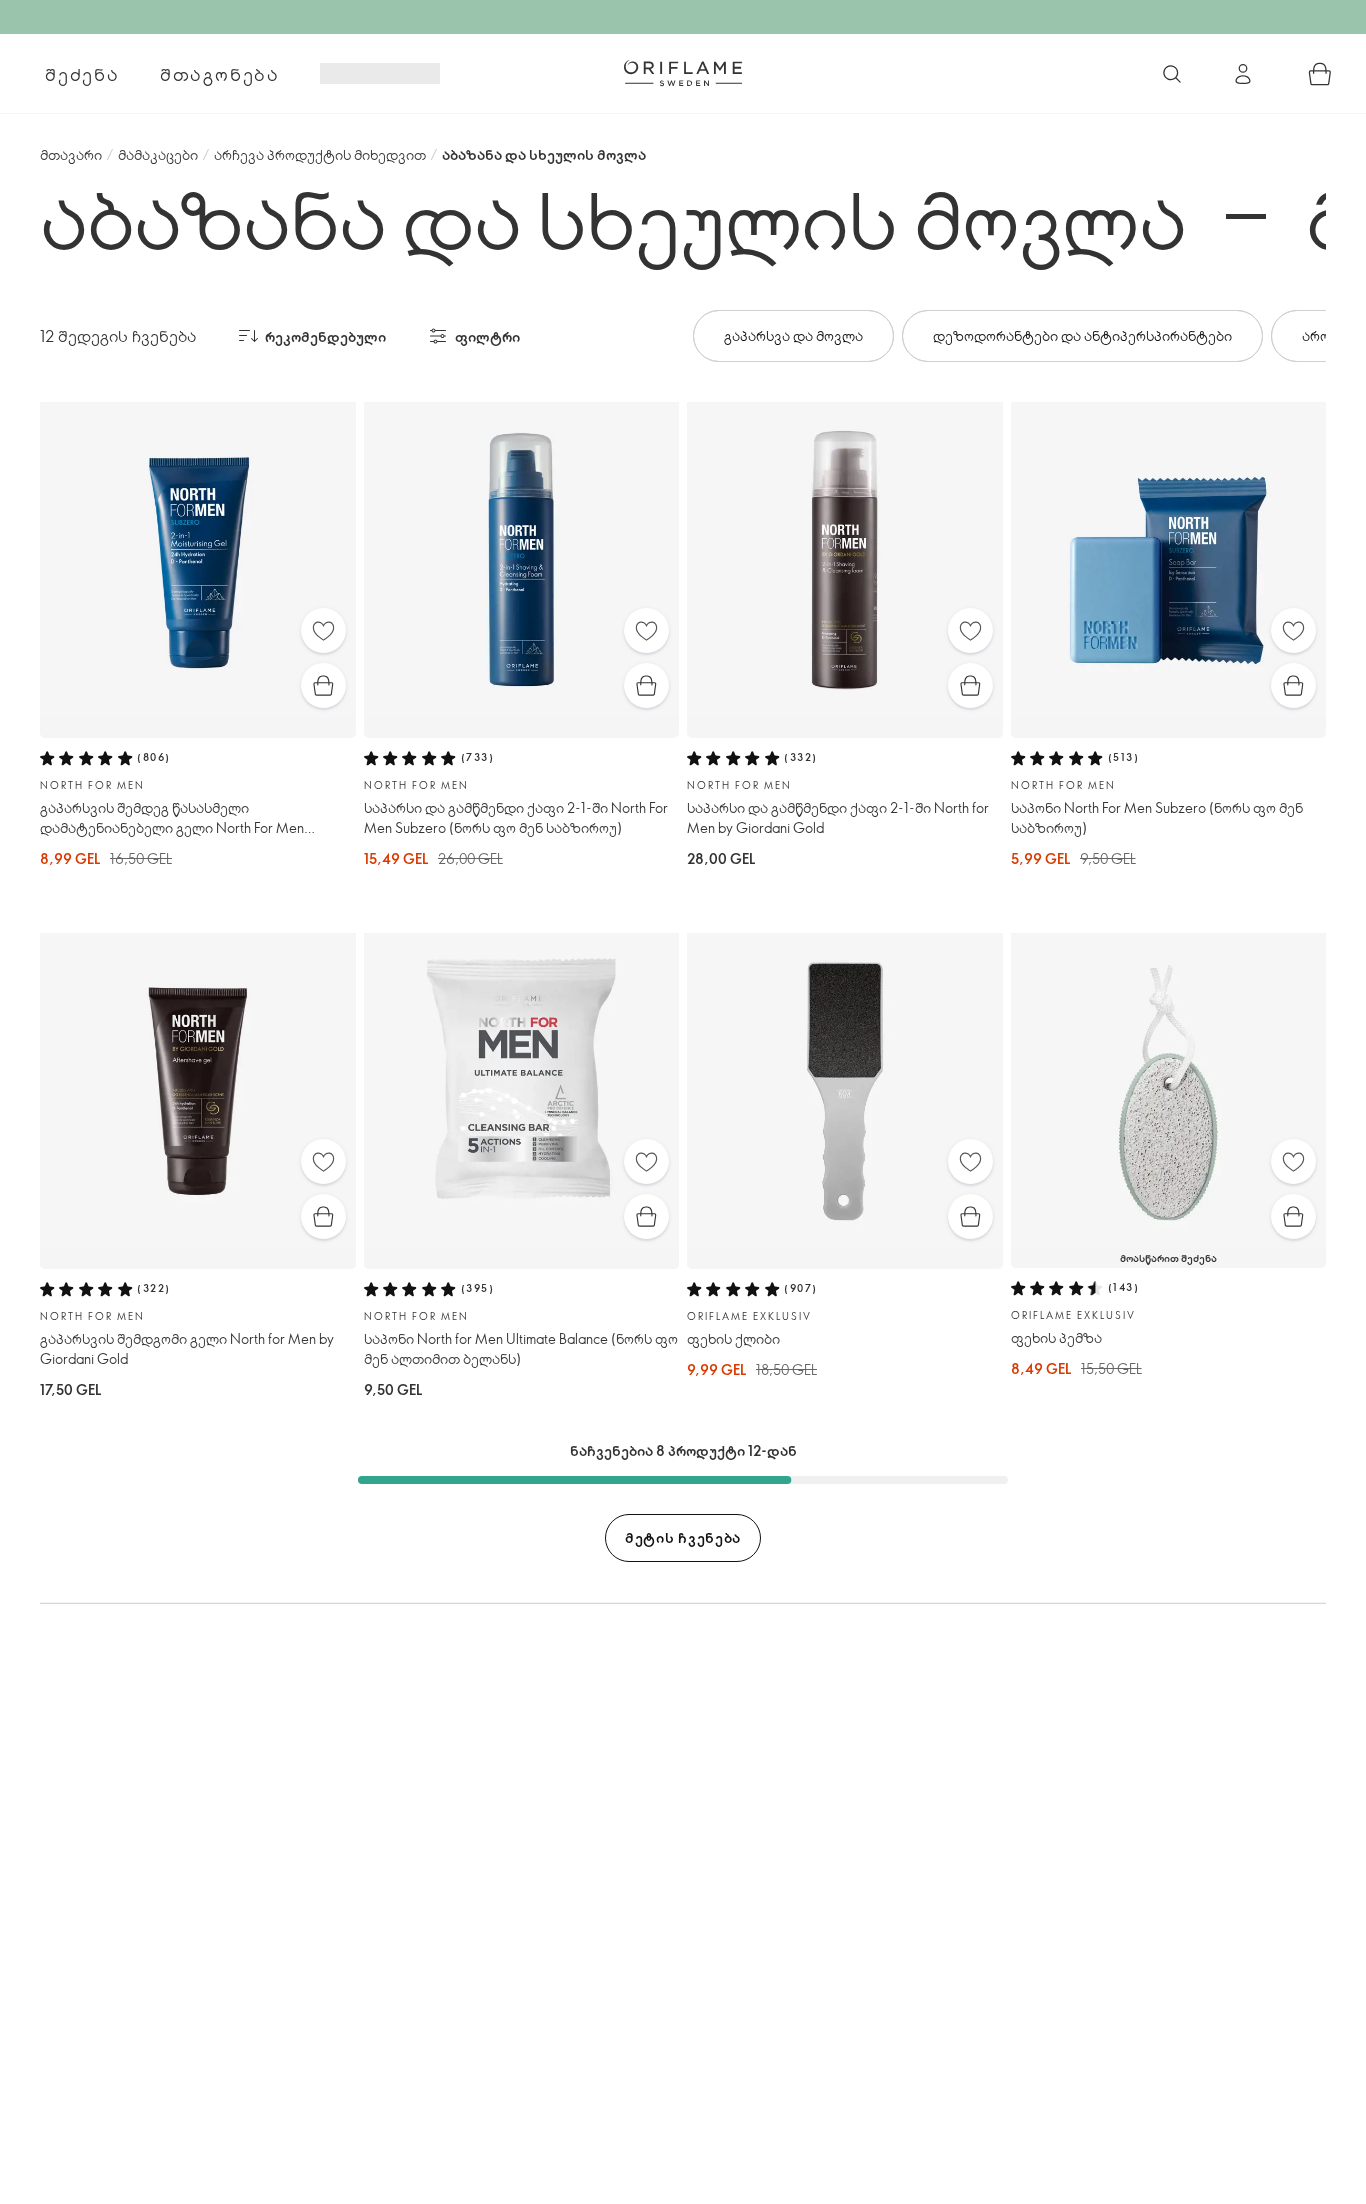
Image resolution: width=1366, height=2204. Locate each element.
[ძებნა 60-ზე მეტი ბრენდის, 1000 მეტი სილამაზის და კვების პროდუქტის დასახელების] (1172, 74)
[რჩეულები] (323, 630)
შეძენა (82, 74)
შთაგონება (220, 74)
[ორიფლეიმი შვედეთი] (683, 73)
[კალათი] (1320, 74)
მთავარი (71, 154)
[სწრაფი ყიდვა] (323, 685)
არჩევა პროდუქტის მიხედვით (320, 154)
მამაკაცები (158, 154)
